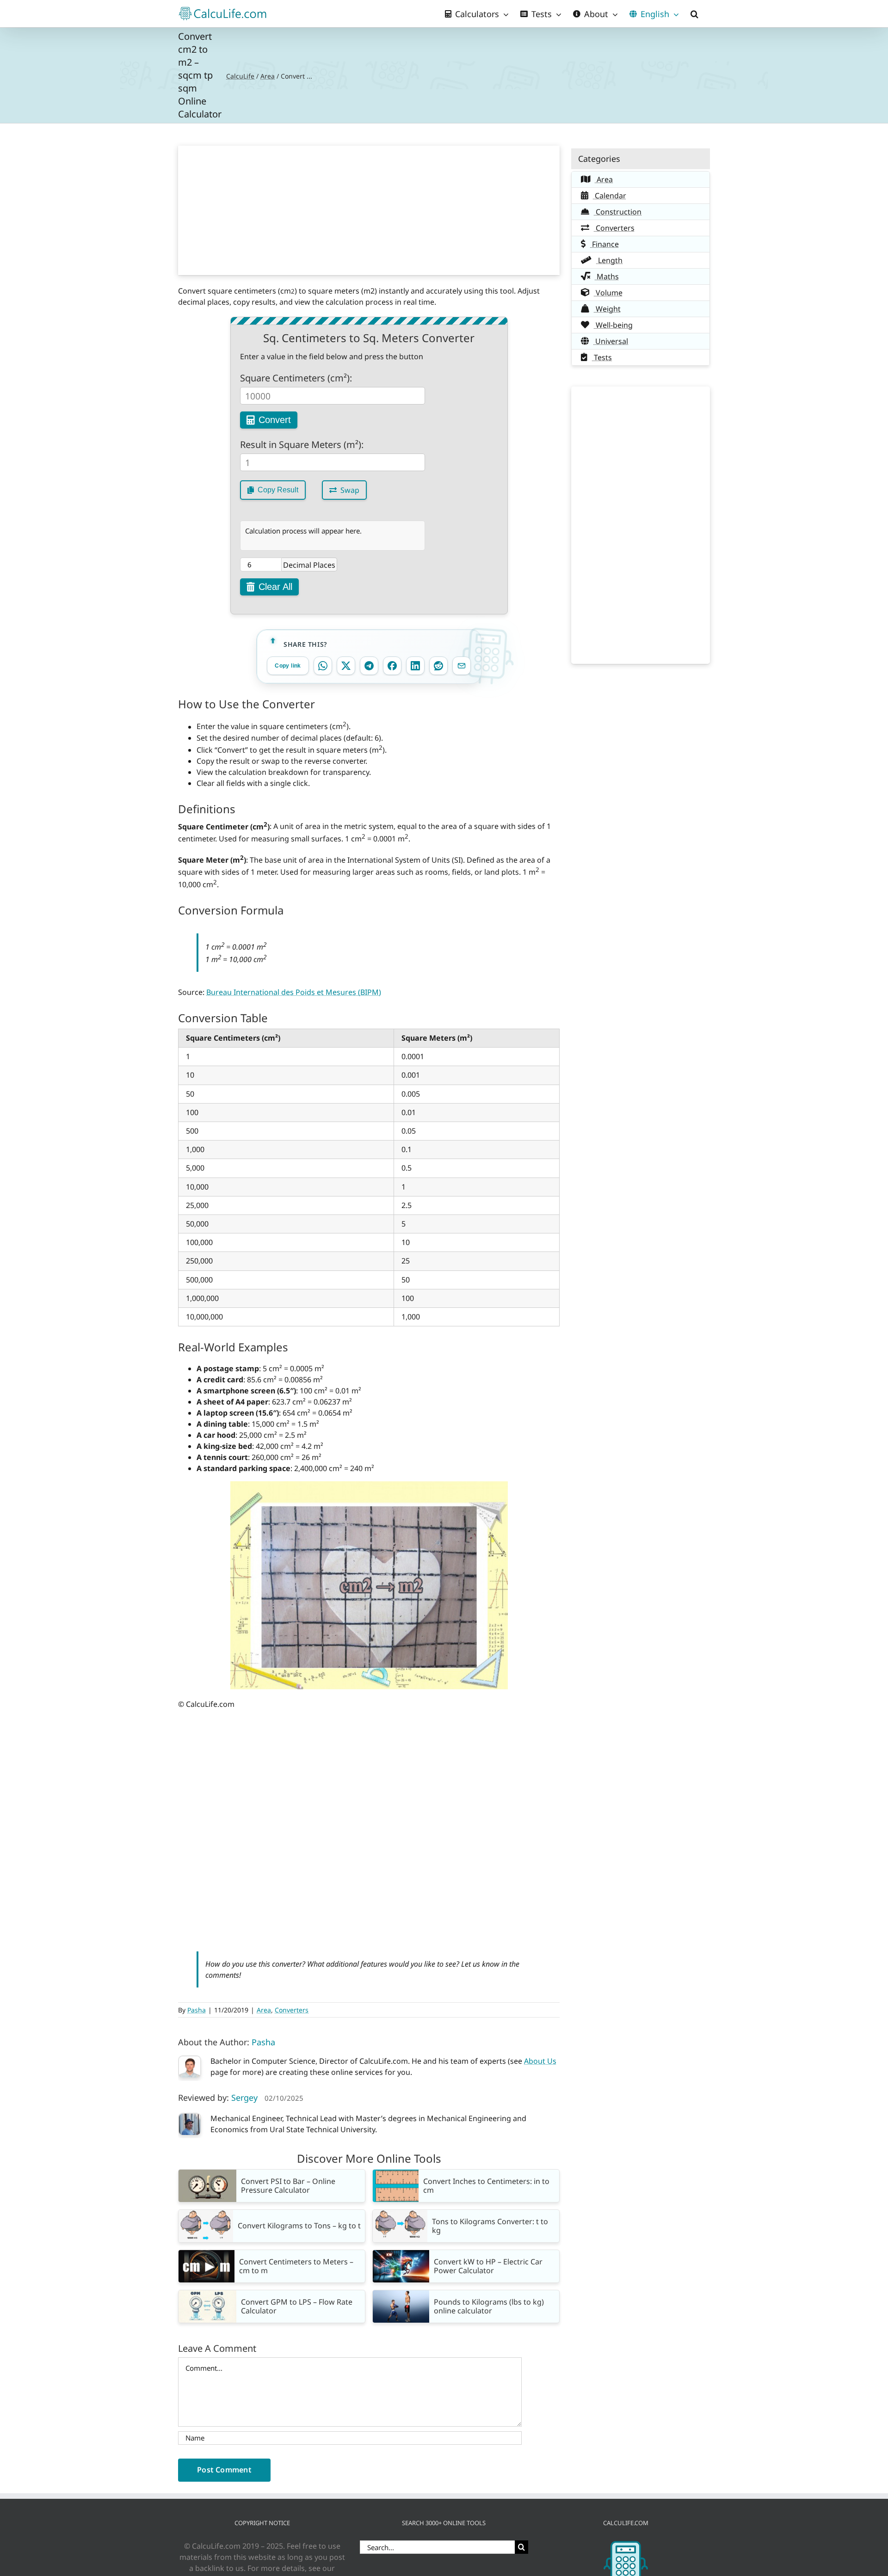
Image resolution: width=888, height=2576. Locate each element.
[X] (346, 666)
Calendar (610, 196)
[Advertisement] (369, 210)
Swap (350, 490)
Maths (607, 276)
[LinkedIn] (415, 666)
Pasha (197, 2010)
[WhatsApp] (323, 666)
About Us (540, 2061)
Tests (602, 357)
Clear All (275, 587)
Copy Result (278, 490)
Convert (275, 420)
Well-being (613, 325)
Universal (611, 341)
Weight (607, 309)
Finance (604, 244)
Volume (608, 293)
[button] (694, 14)
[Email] (462, 666)
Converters (292, 2010)
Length (609, 260)
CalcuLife (240, 76)
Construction (618, 212)
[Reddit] (438, 666)
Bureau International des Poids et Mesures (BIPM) (294, 992)
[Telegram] (369, 666)
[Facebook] (392, 666)
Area (268, 76)
